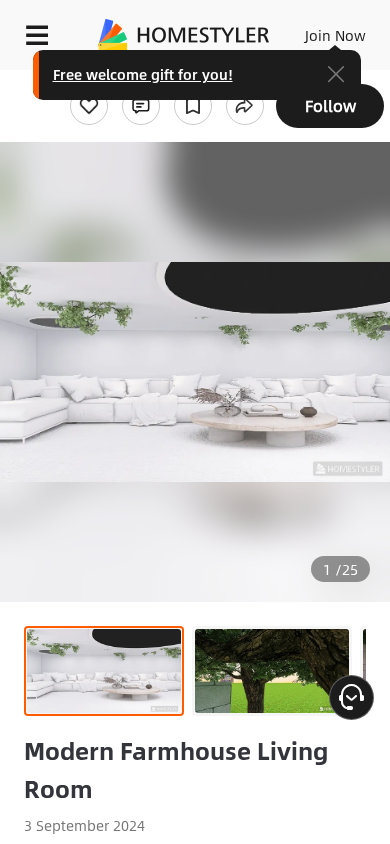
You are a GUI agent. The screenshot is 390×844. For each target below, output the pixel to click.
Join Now (335, 35)
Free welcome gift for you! (143, 74)
